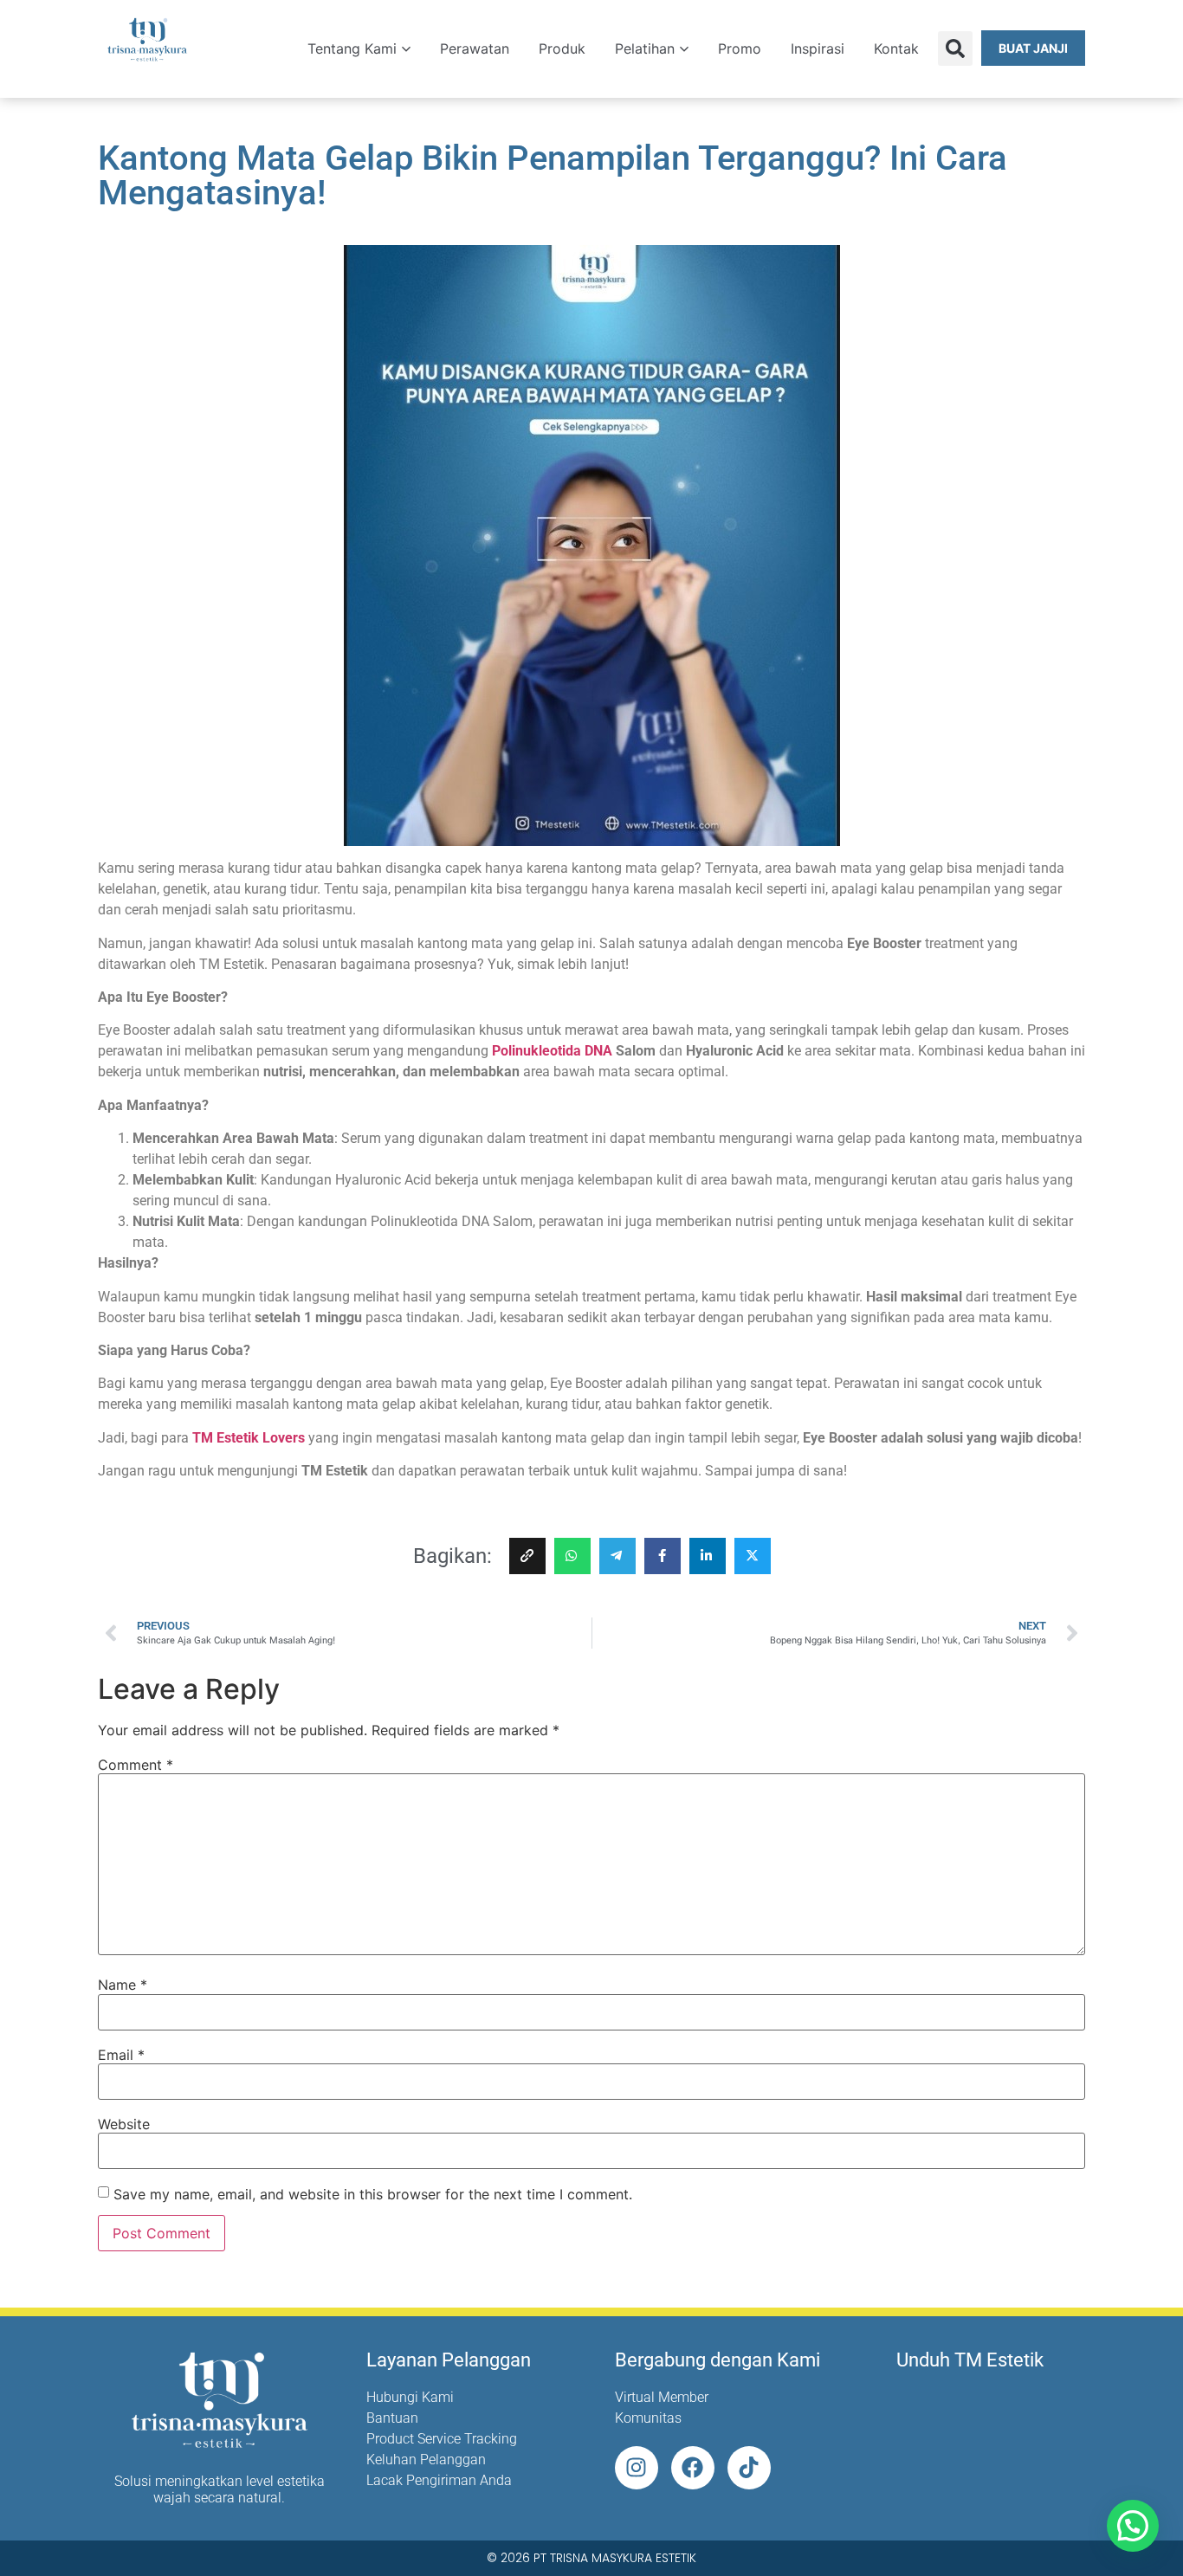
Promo (740, 48)
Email (121, 2055)
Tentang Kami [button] (352, 48)
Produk (562, 48)
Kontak (896, 48)
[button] (955, 48)
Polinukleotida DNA (552, 1051)
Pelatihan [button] (645, 48)
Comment (136, 1765)
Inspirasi (818, 48)
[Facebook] (693, 2468)
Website (124, 2124)
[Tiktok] (749, 2468)
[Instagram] (637, 2468)
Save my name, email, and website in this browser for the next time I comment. (373, 2194)
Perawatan (475, 48)
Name (123, 1985)
